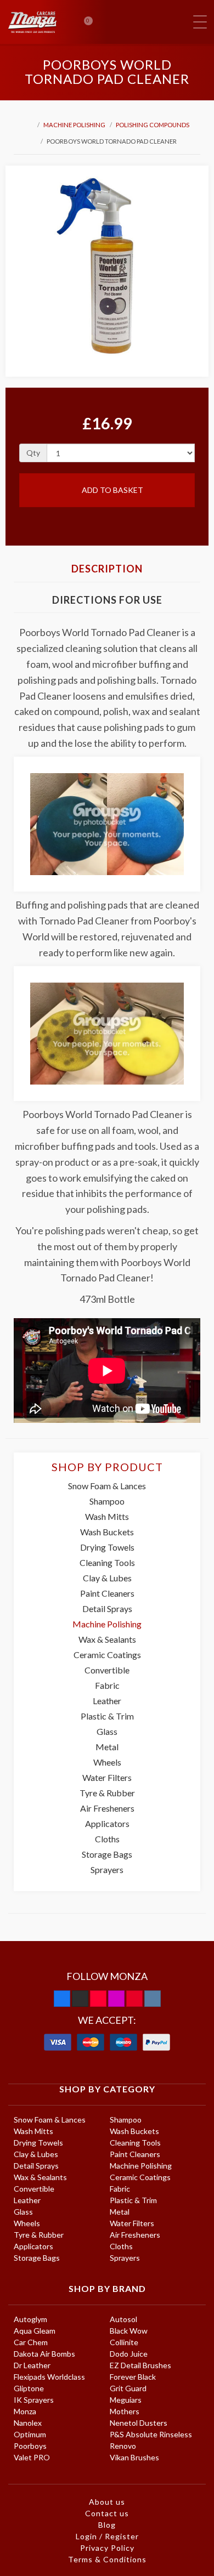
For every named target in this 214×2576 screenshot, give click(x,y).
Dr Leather (32, 2365)
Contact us (107, 2513)
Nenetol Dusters (139, 2423)
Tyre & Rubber (107, 1793)
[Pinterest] (134, 1999)
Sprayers (107, 1869)
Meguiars (126, 2400)
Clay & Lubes (107, 1578)
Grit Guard (128, 2388)
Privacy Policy (107, 2548)
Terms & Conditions (107, 2559)
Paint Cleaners (107, 1593)
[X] (80, 1999)
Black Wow (129, 2331)
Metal (107, 1747)
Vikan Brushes (134, 2457)
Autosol (123, 2319)
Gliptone (29, 2388)
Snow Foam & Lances (107, 1486)
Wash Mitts (107, 1516)
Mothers (125, 2411)
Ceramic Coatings (107, 1655)
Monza (25, 2411)
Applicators (107, 1823)
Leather (107, 1701)
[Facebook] (62, 1999)
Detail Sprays (107, 1608)
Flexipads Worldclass (49, 2377)
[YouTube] (98, 1999)
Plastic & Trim (107, 1716)
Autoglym (30, 2319)
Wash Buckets (107, 1532)
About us (107, 2502)
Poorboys (30, 2446)
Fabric (107, 1685)
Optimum (30, 2434)
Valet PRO (32, 2457)
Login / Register (107, 2536)
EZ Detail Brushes (140, 2365)
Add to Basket (112, 490)
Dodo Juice (129, 2354)
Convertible (107, 1670)
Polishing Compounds (153, 125)
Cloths (107, 1839)
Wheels (107, 1762)
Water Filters (107, 1777)
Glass (107, 1731)
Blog (107, 2525)
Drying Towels (107, 1547)
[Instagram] (116, 1999)
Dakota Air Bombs (44, 2354)
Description (107, 569)
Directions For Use (107, 600)
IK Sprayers (34, 2400)
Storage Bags (107, 1854)
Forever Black (133, 2377)
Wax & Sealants (107, 1639)
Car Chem (31, 2342)
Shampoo (107, 1501)
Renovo (123, 2446)
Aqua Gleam (35, 2331)
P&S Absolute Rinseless (151, 2434)
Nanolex (28, 2423)
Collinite (124, 2342)
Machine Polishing (74, 125)
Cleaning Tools (107, 1562)
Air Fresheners (107, 1808)
